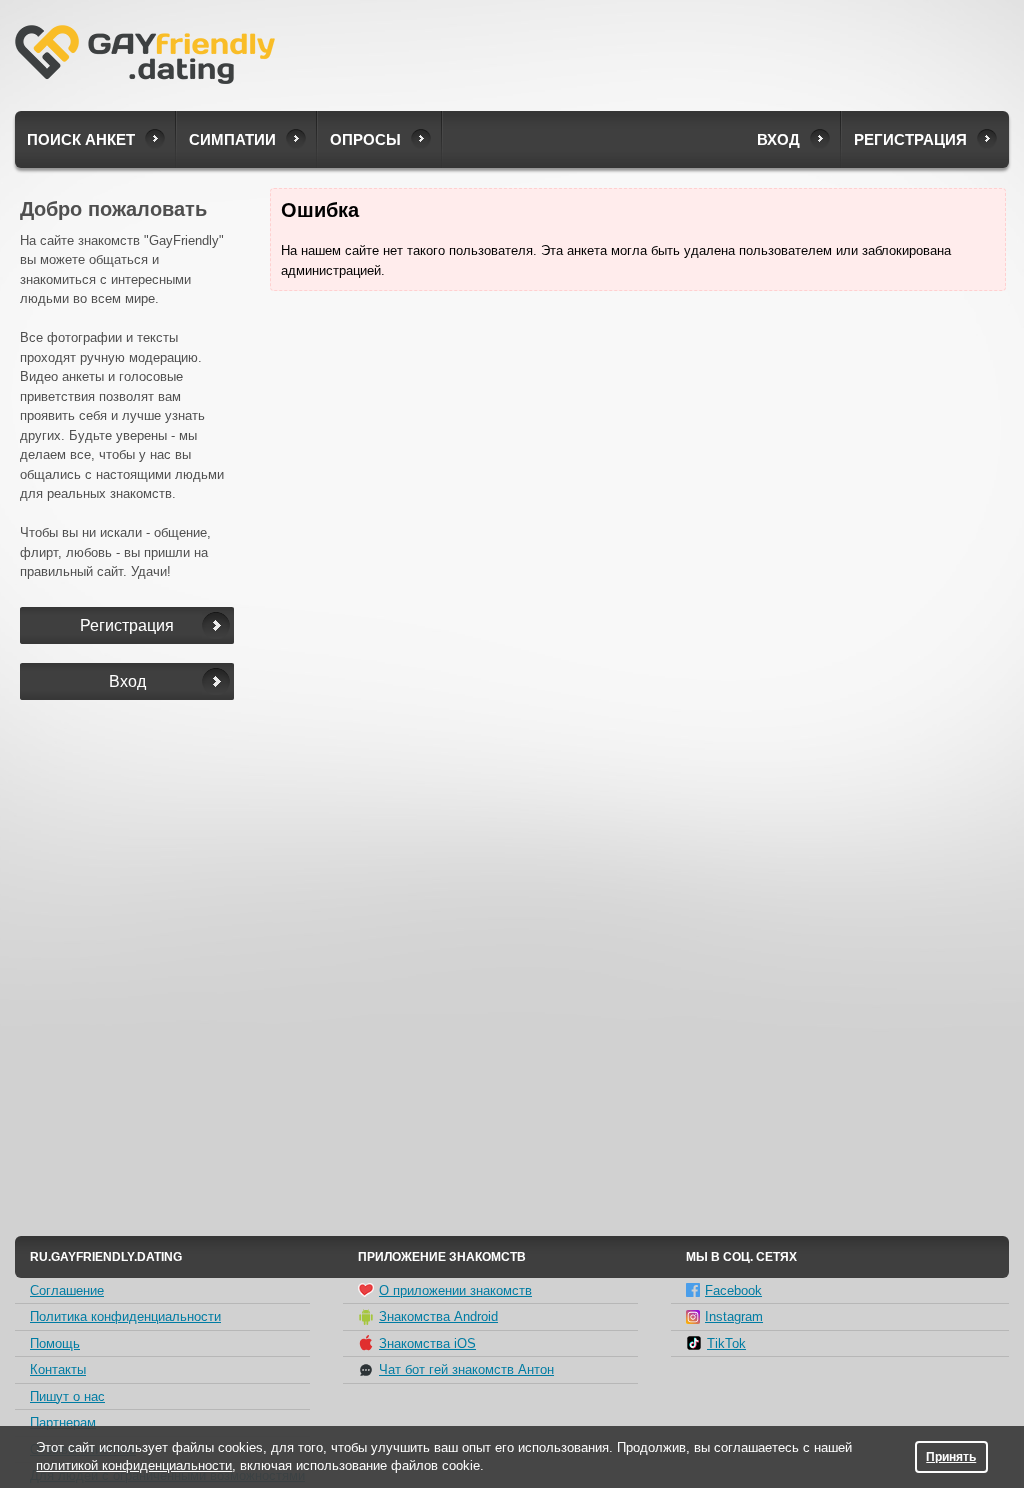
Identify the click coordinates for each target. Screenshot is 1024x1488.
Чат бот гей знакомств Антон (466, 1369)
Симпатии (232, 139)
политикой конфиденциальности (134, 1465)
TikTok (726, 1343)
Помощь (55, 1343)
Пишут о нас (67, 1396)
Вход (778, 139)
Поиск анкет (81, 139)
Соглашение (67, 1290)
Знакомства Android (438, 1316)
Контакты (58, 1369)
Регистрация (910, 139)
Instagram (734, 1316)
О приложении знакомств (455, 1290)
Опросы (365, 139)
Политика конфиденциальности (125, 1316)
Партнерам (63, 1422)
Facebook (733, 1290)
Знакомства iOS (427, 1343)
